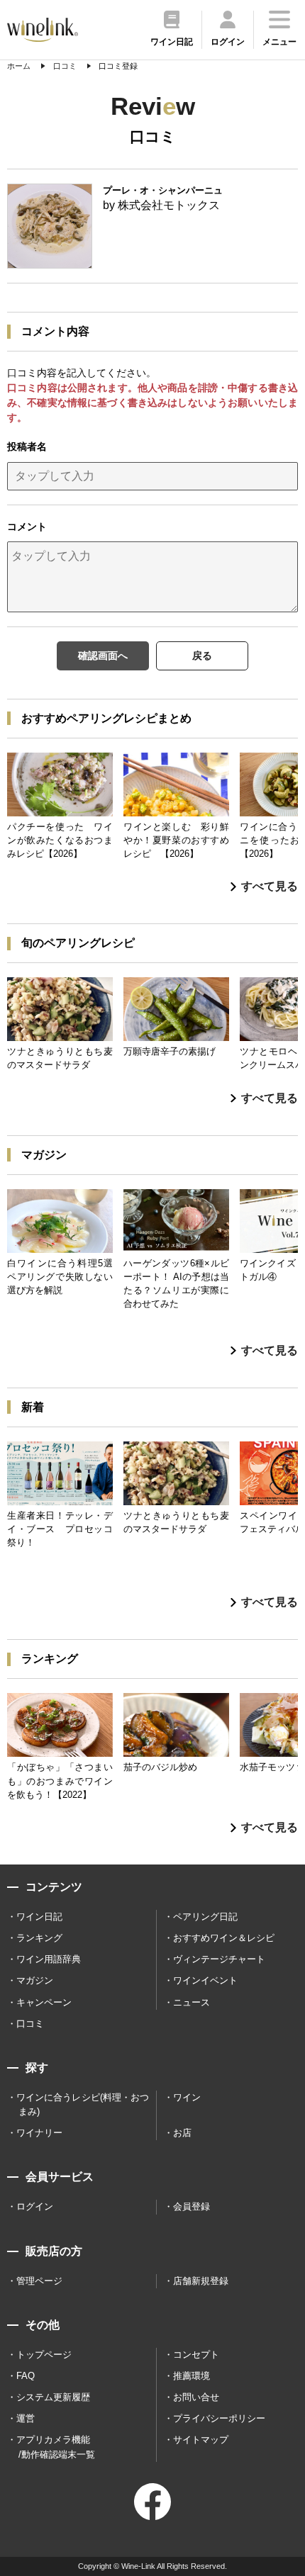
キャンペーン (44, 2002)
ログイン (35, 2206)
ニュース (192, 2002)
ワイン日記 (39, 1917)
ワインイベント (205, 1980)
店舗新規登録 (201, 2281)
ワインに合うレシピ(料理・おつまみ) (83, 2104)
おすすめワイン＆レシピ (224, 1938)
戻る (202, 656)
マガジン (35, 1980)
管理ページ (39, 2281)
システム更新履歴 (53, 2397)
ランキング (39, 1938)
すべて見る (270, 886)
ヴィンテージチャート (219, 1959)
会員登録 (192, 2206)
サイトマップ (201, 2440)
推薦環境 (192, 2376)
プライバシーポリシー (219, 2418)
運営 (26, 2418)
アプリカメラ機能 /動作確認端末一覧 (56, 2447)
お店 (182, 2133)
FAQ (26, 2376)
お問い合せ (196, 2397)
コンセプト (196, 2355)
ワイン (187, 2097)
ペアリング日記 (205, 1917)
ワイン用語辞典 (49, 1959)
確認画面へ (103, 656)
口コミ (30, 2024)
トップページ (44, 2355)
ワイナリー (39, 2133)
